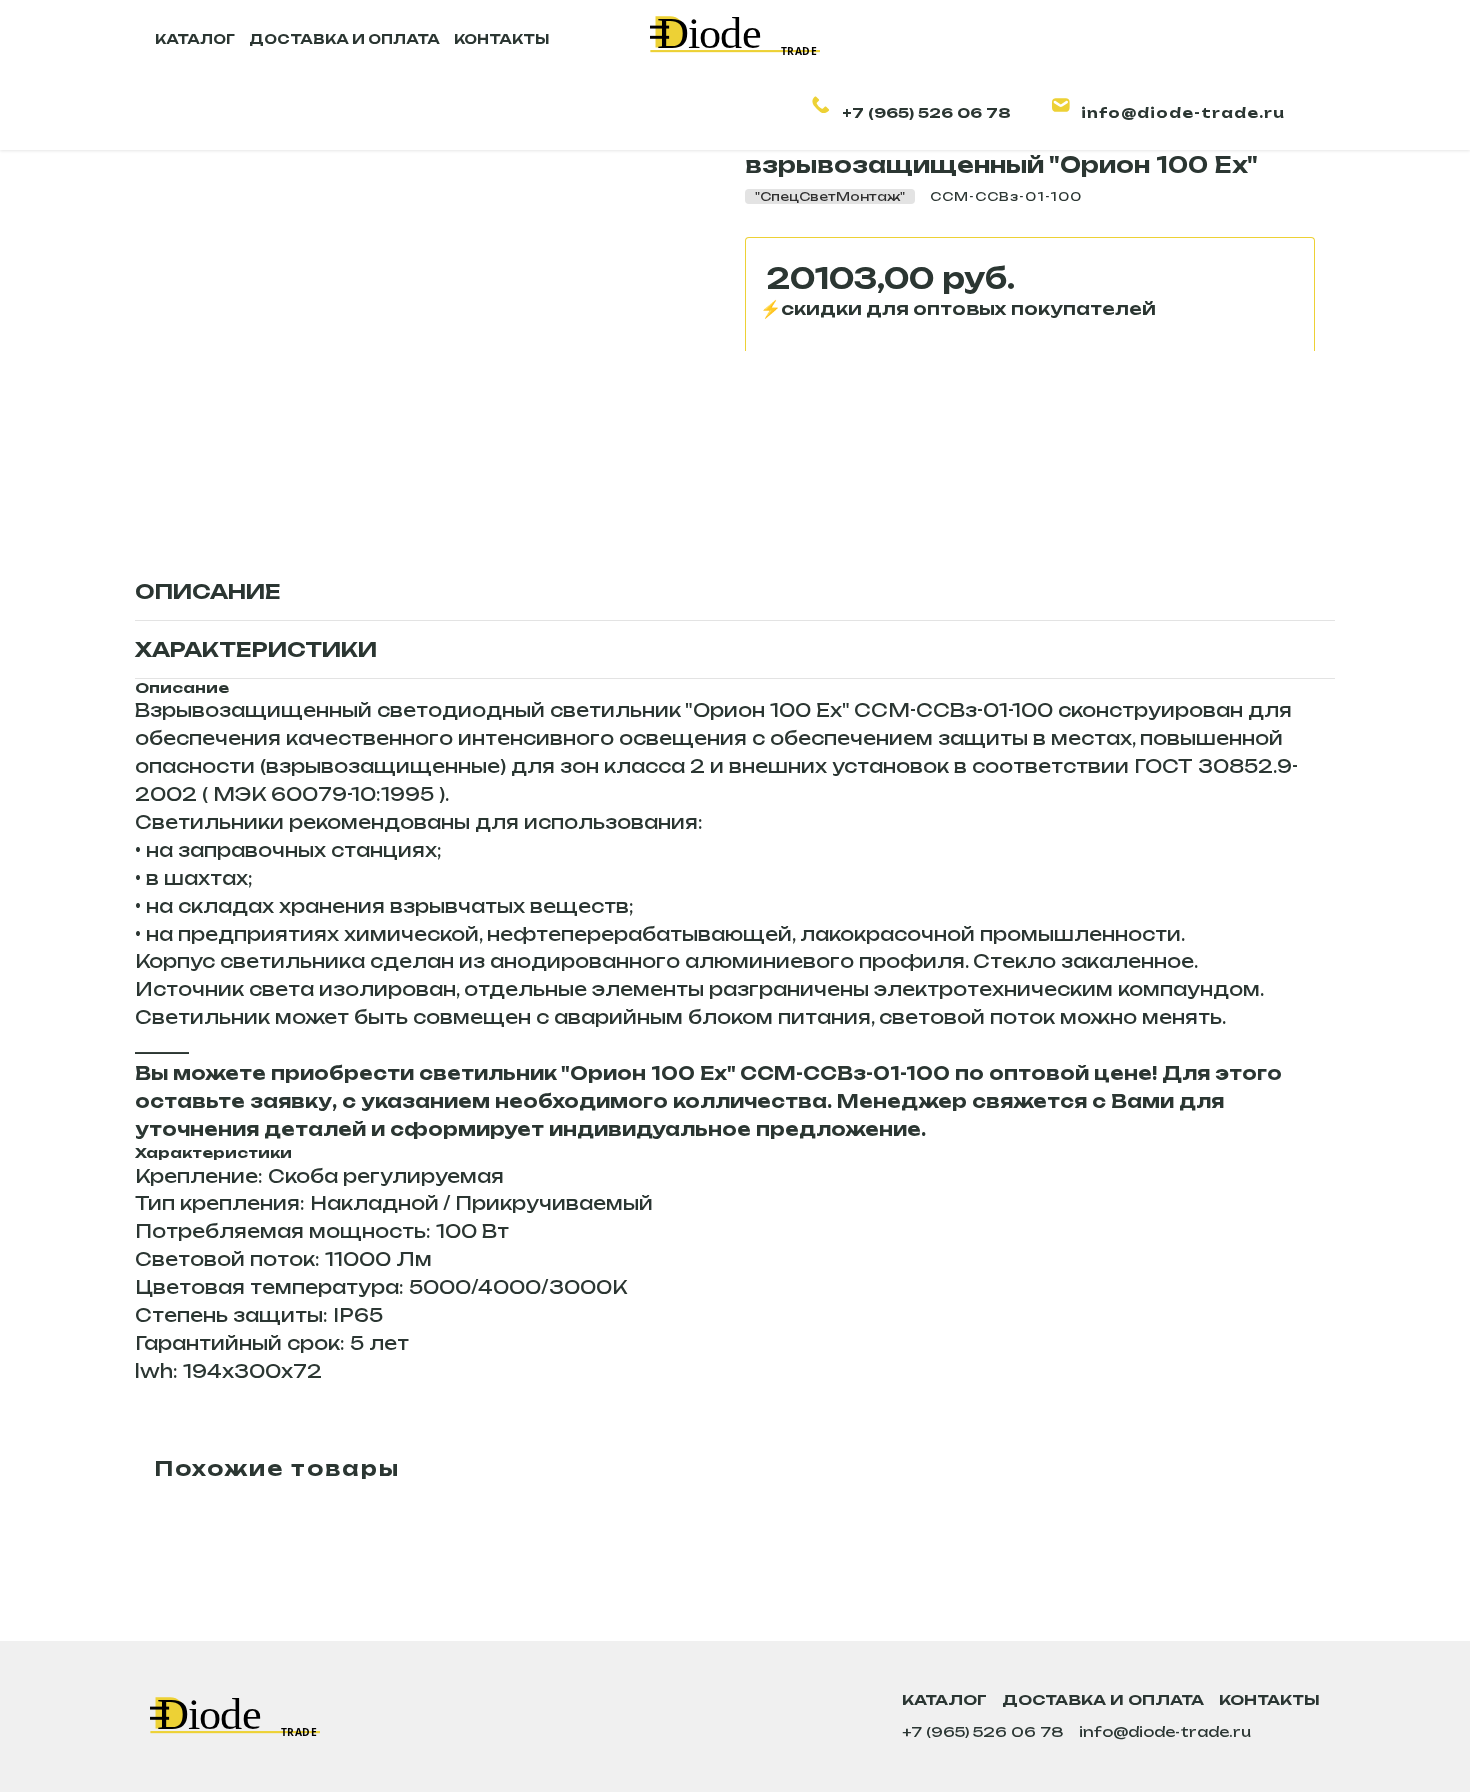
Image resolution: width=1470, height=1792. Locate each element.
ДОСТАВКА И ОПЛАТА (344, 39)
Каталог (944, 1699)
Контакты (1269, 1699)
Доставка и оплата (1103, 1699)
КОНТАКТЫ (501, 39)
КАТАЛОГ (195, 39)
